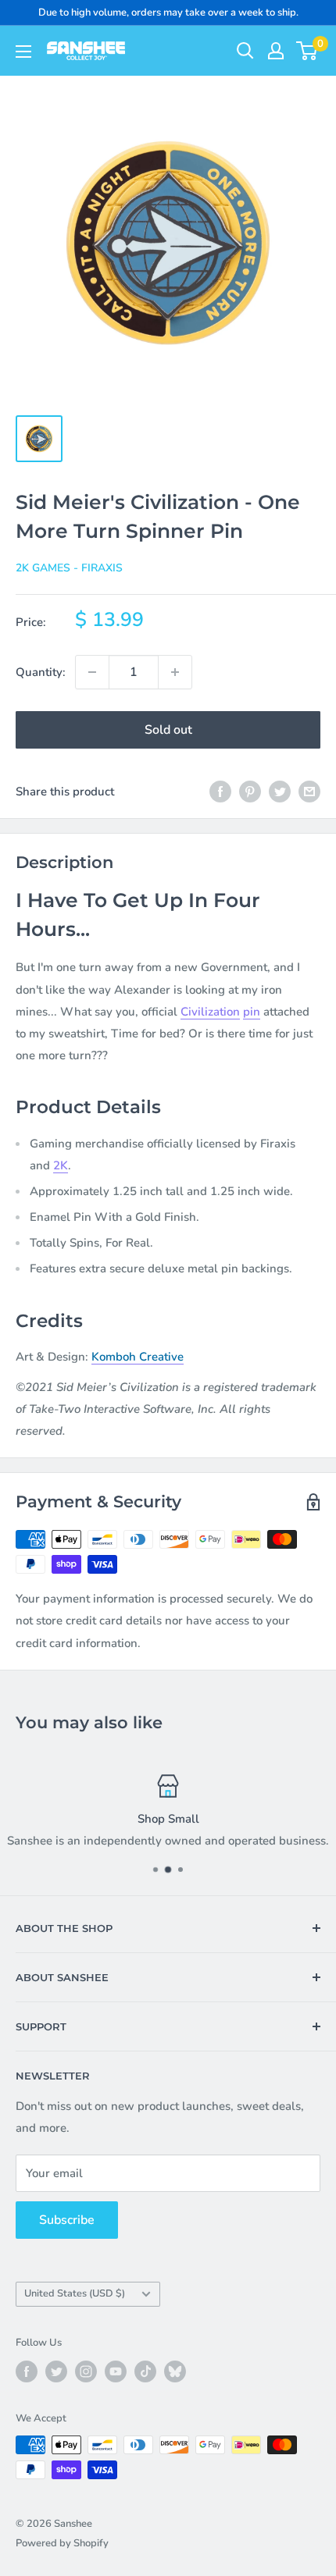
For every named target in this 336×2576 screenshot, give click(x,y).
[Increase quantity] (175, 672)
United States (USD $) (75, 2293)
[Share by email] (309, 791)
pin (252, 1012)
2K (61, 1165)
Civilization (210, 1012)
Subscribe (67, 2220)
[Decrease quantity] (92, 672)
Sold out (168, 730)
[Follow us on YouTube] (116, 2371)
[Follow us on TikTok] (145, 2371)
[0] (307, 51)
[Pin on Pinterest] (250, 791)
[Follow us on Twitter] (56, 2371)
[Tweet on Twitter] (280, 791)
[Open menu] (23, 52)
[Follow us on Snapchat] (175, 2371)
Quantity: (41, 672)
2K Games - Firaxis (69, 568)
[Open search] (245, 51)
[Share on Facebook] (220, 791)
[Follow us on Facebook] (27, 2371)
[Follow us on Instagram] (86, 2371)
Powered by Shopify (62, 2543)
